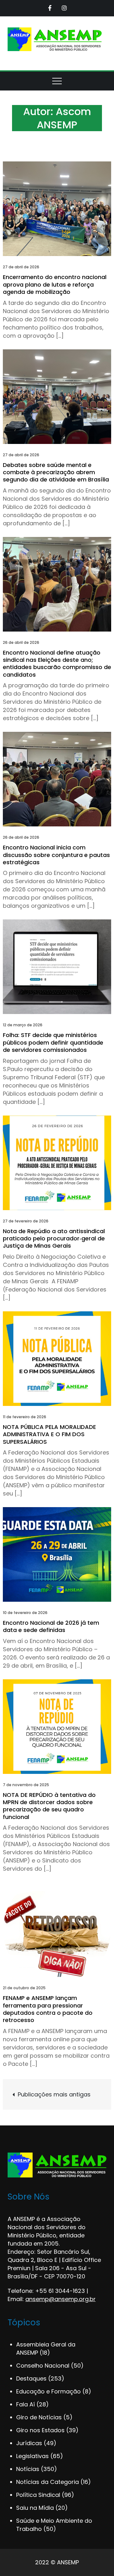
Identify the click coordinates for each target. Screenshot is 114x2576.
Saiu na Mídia (35, 2508)
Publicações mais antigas (54, 2094)
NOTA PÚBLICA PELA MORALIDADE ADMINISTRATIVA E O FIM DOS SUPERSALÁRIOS (49, 1434)
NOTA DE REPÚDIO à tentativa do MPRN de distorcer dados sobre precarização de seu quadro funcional (49, 1806)
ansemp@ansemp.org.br (60, 2299)
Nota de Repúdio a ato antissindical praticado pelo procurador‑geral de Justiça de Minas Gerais (54, 1238)
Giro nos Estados (40, 2430)
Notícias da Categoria (47, 2482)
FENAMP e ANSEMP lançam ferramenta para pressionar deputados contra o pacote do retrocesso (48, 2009)
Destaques (31, 2378)
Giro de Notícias (39, 2417)
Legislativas (32, 2456)
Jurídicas (29, 2443)
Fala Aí (25, 2404)
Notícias (28, 2469)
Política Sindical (38, 2495)
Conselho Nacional (43, 2366)
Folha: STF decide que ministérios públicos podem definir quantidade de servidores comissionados (53, 1042)
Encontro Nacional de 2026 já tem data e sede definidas (51, 1626)
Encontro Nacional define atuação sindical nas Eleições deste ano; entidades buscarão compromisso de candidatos (57, 664)
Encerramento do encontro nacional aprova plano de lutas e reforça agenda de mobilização (55, 284)
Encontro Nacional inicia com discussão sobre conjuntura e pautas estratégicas (56, 855)
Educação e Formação (48, 2391)
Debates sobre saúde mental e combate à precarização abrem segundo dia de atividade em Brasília (57, 472)
